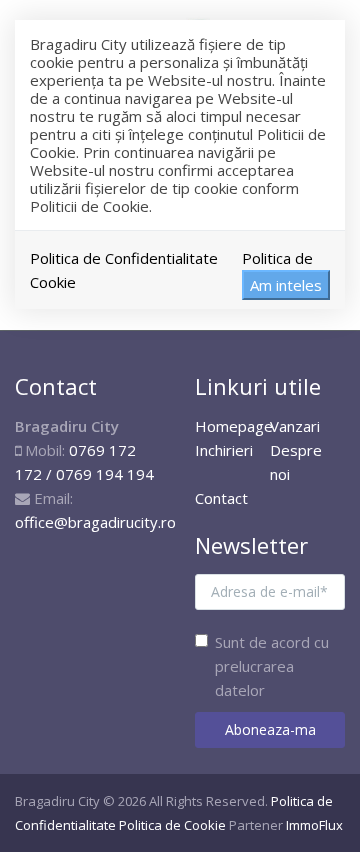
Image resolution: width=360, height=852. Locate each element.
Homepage (234, 426)
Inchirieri (224, 450)
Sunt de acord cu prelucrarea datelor (272, 666)
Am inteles (286, 285)
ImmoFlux (314, 825)
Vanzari (295, 426)
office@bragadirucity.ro (95, 522)
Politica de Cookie (172, 825)
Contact (221, 498)
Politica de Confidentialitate (124, 258)
